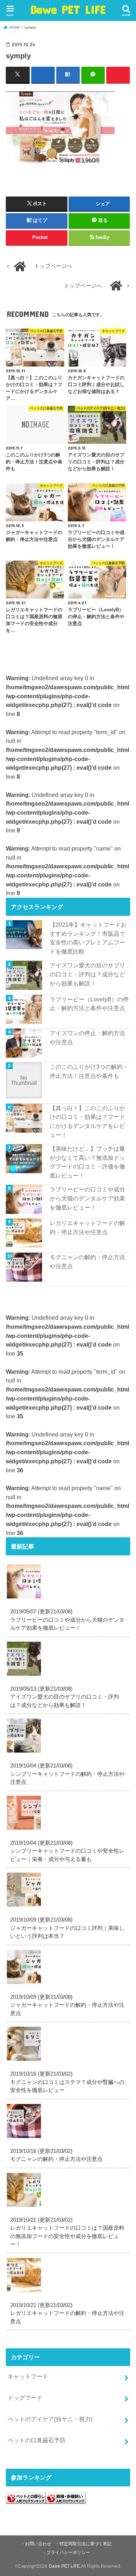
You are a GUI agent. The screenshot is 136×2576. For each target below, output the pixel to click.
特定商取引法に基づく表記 (86, 2544)
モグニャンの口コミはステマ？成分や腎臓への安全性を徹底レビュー (67, 2082)
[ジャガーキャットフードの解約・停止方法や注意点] (26, 1984)
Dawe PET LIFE (68, 9)
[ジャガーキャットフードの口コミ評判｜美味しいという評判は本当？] (26, 1907)
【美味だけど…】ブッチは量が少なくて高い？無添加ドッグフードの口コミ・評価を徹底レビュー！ (87, 1162)
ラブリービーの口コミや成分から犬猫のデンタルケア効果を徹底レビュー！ (87, 1198)
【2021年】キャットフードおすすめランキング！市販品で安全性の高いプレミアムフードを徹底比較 (88, 938)
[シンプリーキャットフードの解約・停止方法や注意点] (26, 1753)
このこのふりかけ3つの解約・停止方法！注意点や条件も (89, 1071)
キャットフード (28, 2376)
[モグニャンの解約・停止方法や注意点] (26, 2138)
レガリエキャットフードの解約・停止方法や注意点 (87, 1227)
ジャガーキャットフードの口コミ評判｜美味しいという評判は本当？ (67, 1928)
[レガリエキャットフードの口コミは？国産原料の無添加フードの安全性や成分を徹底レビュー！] (26, 2207)
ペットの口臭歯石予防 (37, 2440)
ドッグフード (25, 2398)
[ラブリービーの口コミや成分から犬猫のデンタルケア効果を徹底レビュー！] (26, 1599)
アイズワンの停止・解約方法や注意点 (87, 1037)
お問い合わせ (38, 2544)
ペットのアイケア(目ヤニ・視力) (50, 2419)
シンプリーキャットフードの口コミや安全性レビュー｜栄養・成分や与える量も (67, 1851)
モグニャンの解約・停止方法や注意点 (87, 1262)
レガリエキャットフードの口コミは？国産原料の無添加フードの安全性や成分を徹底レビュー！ (67, 2232)
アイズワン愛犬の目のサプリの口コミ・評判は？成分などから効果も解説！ (87, 974)
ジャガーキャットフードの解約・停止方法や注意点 (67, 2005)
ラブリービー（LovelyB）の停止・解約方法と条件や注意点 (89, 1004)
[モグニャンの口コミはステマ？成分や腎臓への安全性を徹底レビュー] (26, 2061)
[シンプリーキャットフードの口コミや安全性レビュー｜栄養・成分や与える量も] (26, 1830)
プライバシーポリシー (68, 2552)
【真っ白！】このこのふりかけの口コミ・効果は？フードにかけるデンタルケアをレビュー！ (87, 1121)
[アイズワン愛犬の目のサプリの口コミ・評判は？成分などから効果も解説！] (26, 1676)
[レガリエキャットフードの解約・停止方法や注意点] (26, 2292)
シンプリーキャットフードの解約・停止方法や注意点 (67, 1774)
